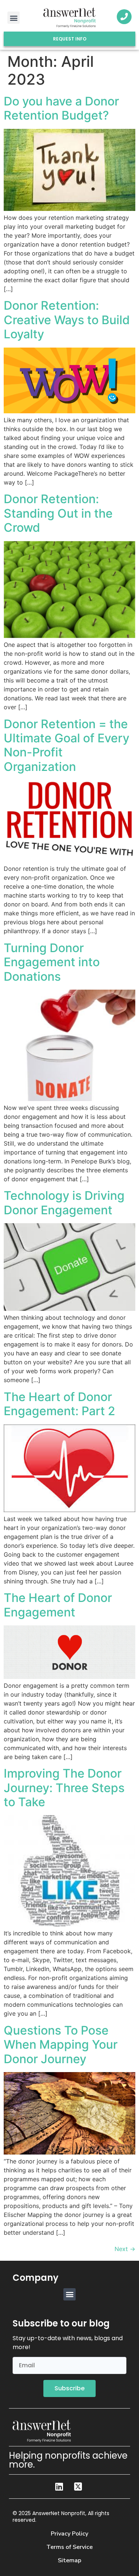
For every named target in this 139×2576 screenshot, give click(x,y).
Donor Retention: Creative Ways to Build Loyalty (67, 320)
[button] (14, 18)
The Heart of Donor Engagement (58, 1605)
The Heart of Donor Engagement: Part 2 (59, 1404)
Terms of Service (69, 2547)
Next (125, 2249)
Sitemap (69, 2560)
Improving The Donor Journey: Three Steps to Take (64, 1788)
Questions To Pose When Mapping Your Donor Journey (61, 2045)
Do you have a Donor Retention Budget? (61, 108)
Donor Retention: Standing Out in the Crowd (58, 513)
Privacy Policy (69, 2534)
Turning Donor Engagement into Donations (52, 962)
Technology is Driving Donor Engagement (64, 1203)
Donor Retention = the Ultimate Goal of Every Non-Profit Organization (67, 745)
